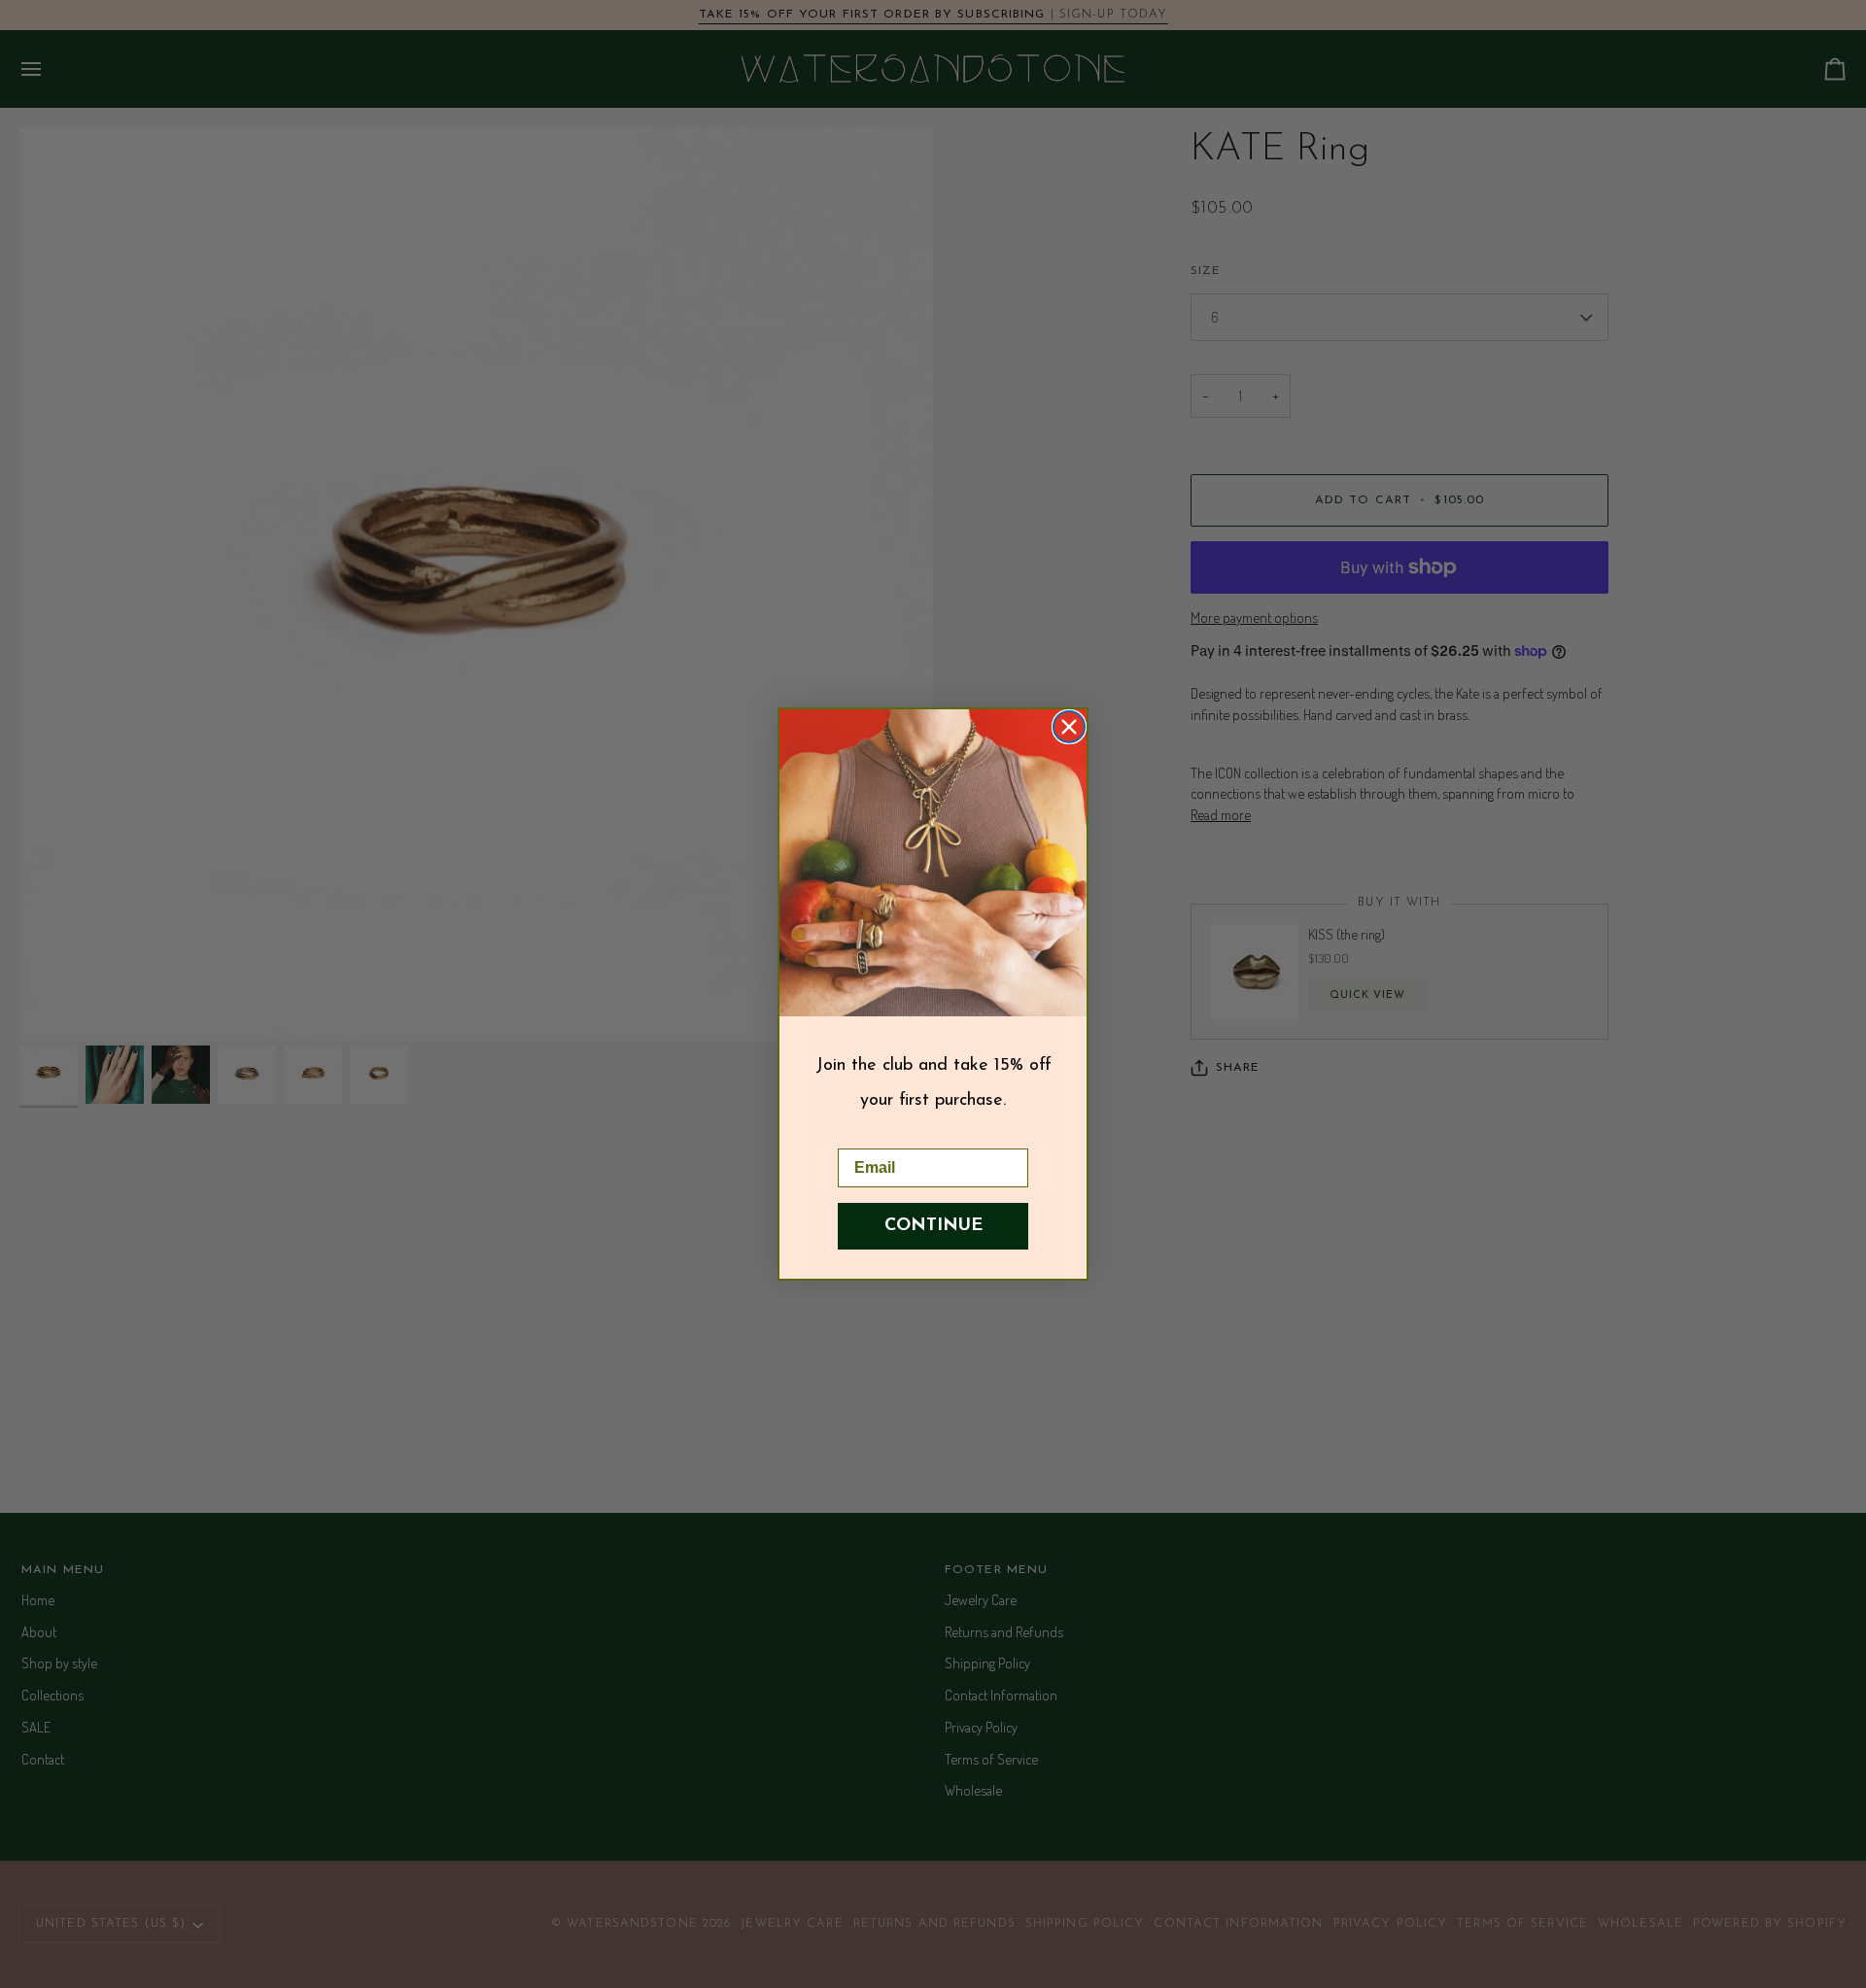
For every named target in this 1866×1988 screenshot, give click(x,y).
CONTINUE (933, 1226)
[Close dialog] (1069, 727)
